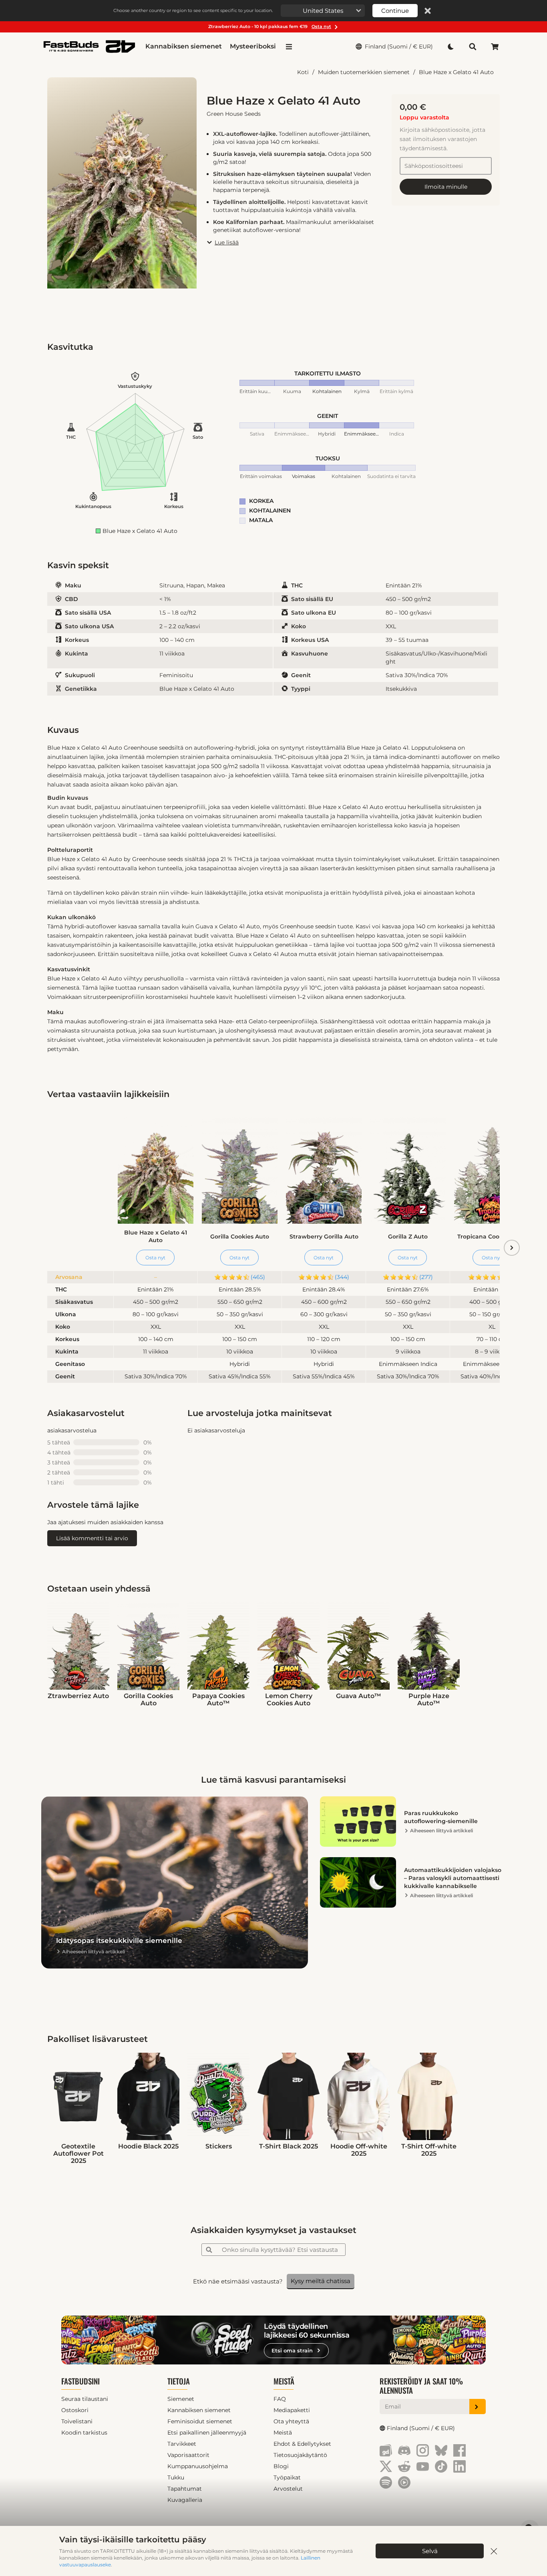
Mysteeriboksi (253, 46)
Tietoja (179, 2381)
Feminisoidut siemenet (200, 2421)
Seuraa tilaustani (85, 2399)
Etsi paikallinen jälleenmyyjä (207, 2433)
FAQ (280, 2399)
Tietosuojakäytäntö (300, 2455)
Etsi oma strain (292, 2350)
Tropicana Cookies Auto (492, 1237)
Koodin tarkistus (84, 2433)
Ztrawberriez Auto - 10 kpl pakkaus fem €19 (270, 26)
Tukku (176, 2477)
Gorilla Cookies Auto (240, 1237)
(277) (426, 1277)
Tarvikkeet (182, 2444)
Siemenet (181, 2399)
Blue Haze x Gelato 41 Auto (456, 72)
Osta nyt (155, 1258)
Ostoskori (75, 2410)
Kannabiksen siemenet (184, 46)
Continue (395, 11)
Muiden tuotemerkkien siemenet (364, 72)
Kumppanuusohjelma (198, 2466)
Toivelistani (77, 2421)
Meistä (284, 2381)
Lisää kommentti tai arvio (92, 1538)
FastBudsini (80, 2381)
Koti (303, 72)
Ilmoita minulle (446, 187)
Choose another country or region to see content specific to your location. (193, 10)
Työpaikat (287, 2477)
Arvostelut (288, 2489)
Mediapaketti (292, 2410)
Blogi (281, 2466)
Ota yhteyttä (291, 2421)
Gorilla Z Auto (408, 1237)
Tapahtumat (185, 2489)
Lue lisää (227, 242)
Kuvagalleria (185, 2500)
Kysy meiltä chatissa (321, 2281)
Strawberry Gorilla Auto (324, 1237)
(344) (342, 1277)
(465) (258, 1277)
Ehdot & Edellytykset (302, 2444)
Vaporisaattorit (188, 2455)
